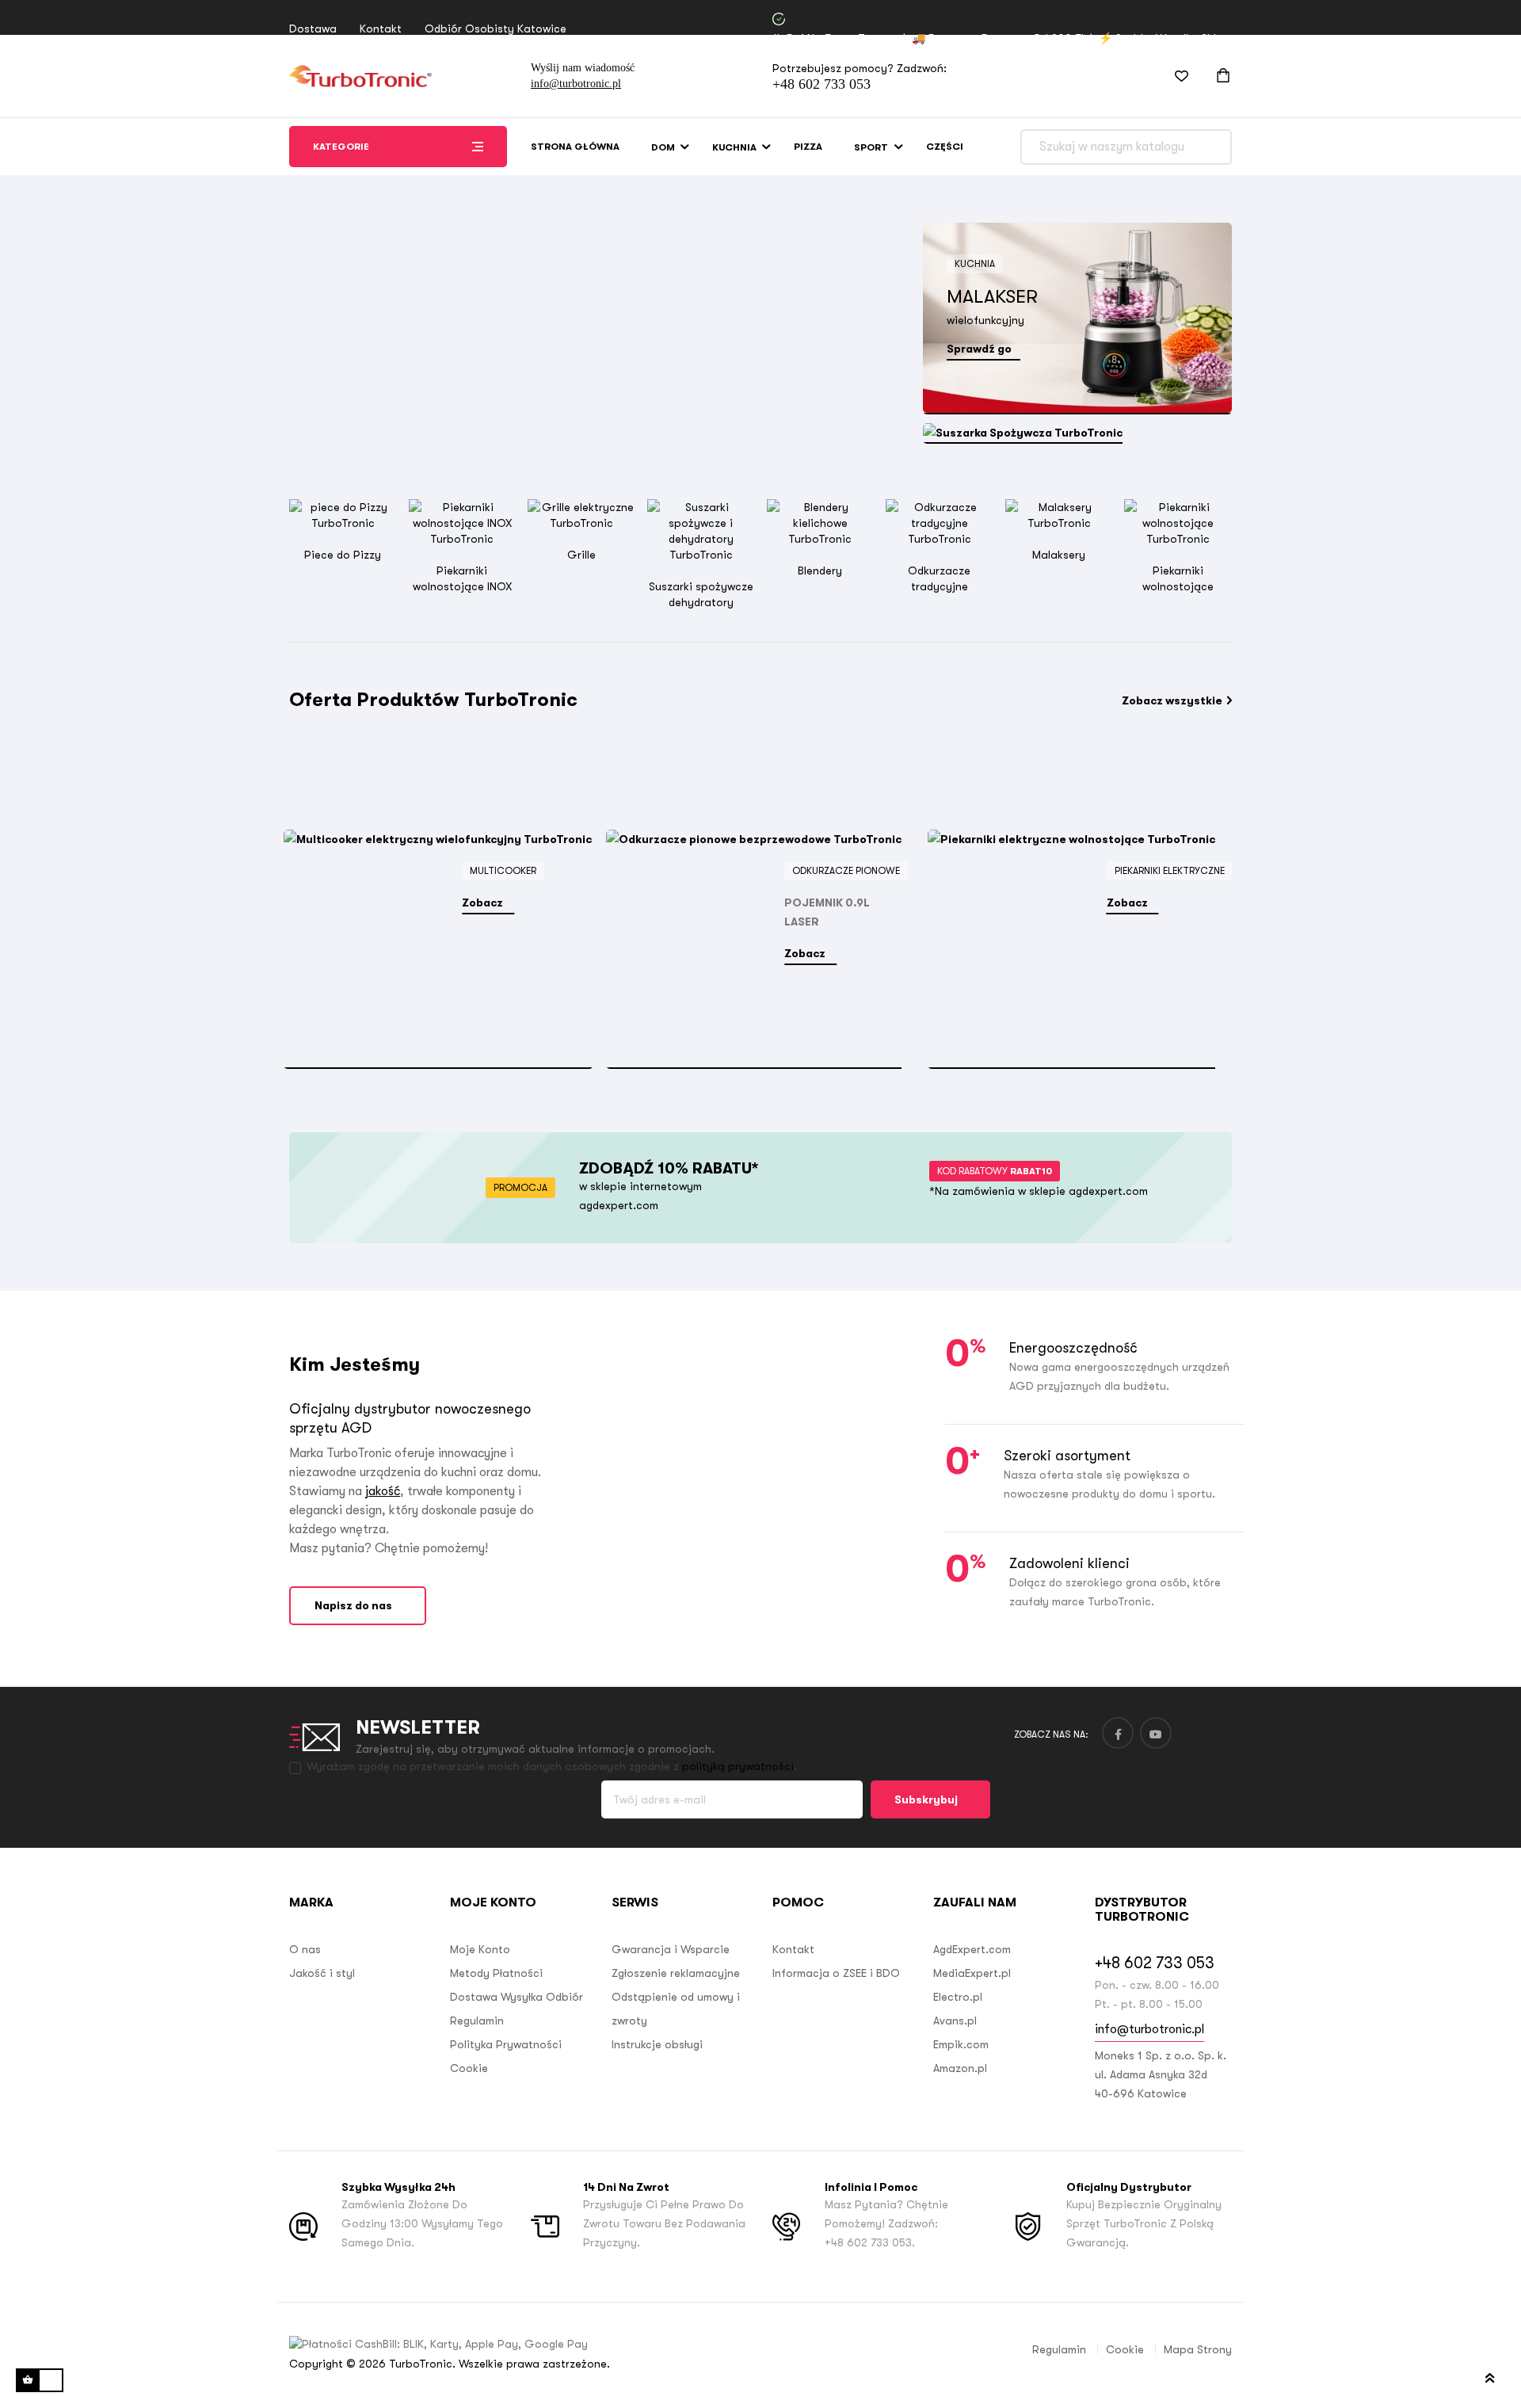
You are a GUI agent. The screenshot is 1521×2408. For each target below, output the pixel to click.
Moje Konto (480, 1949)
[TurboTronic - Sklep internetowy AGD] (360, 76)
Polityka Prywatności (506, 2044)
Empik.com (961, 2044)
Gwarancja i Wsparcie (671, 1949)
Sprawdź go (979, 349)
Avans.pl (955, 2021)
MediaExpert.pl (972, 1973)
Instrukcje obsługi (657, 2044)
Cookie (469, 2068)
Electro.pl (958, 1997)
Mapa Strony (1198, 2349)
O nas (305, 1949)
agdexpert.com (619, 1205)
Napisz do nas (353, 1605)
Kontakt (381, 29)
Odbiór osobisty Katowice (496, 29)
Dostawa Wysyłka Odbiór (517, 1997)
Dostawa (313, 29)
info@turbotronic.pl (576, 84)
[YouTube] (1156, 1733)
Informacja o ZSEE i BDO (836, 1973)
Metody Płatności (496, 1973)
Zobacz (484, 903)
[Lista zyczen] (1172, 76)
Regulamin (477, 2021)
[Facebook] (1118, 1733)
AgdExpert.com (972, 1949)
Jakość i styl (322, 1973)
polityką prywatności (738, 1766)
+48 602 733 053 (821, 84)
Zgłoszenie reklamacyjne (676, 1973)
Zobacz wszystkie (1172, 700)
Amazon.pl (960, 2068)
